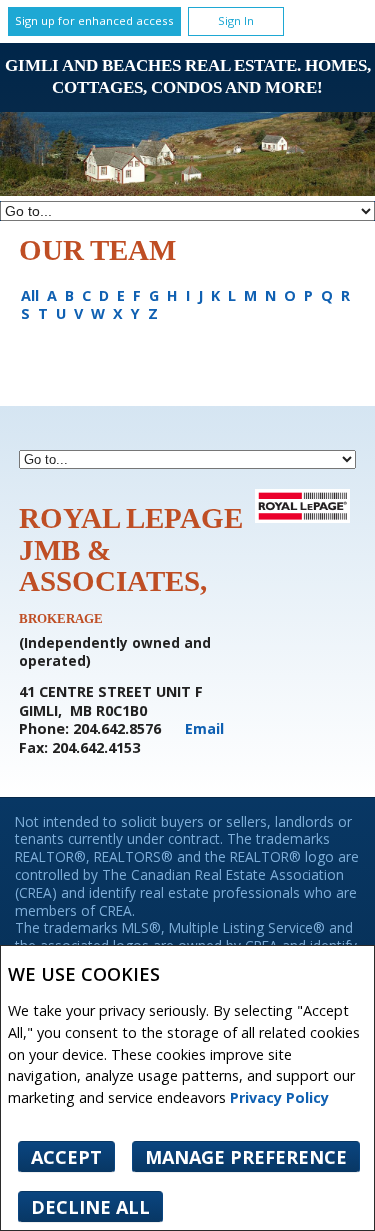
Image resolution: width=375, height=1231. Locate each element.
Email (204, 728)
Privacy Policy (279, 1097)
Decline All (90, 1207)
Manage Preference (246, 1157)
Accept (66, 1157)
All (30, 296)
